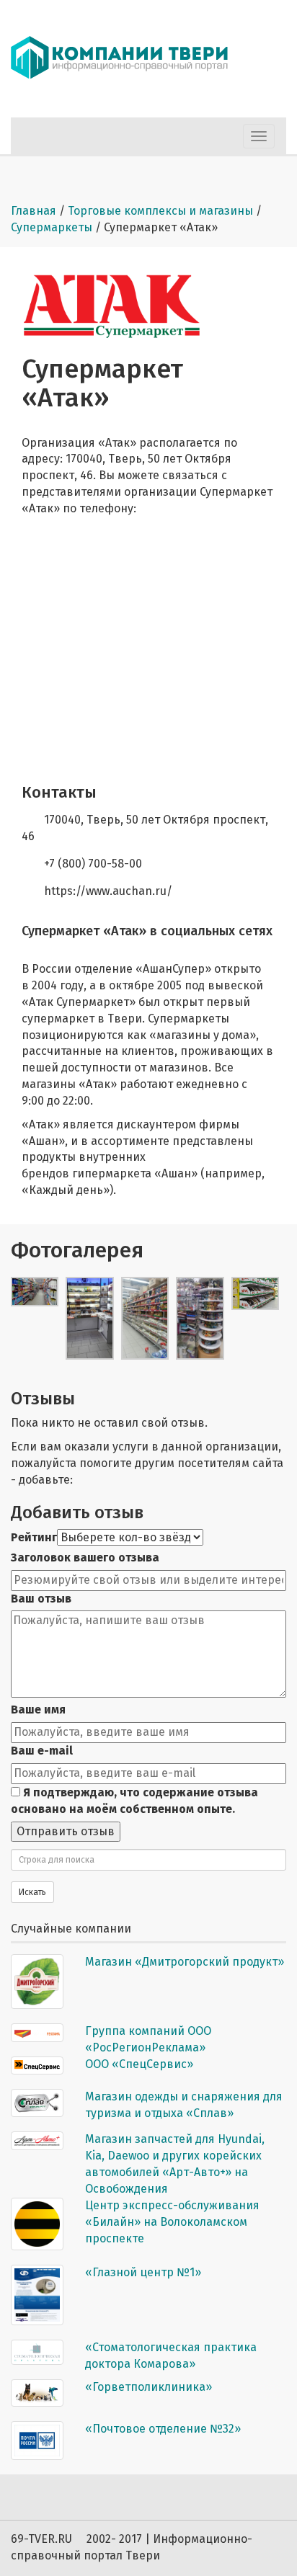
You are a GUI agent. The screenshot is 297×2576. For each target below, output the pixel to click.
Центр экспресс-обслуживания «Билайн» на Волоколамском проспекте (172, 2222)
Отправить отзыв (66, 1831)
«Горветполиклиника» (148, 2387)
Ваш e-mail (42, 1751)
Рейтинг (34, 1537)
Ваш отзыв (41, 1599)
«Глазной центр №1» (143, 2272)
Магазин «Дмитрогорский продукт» (185, 1962)
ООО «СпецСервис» (139, 2064)
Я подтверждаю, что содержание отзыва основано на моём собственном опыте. (134, 1801)
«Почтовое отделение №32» (163, 2429)
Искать (32, 1892)
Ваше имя (38, 1710)
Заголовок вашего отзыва (85, 1557)
